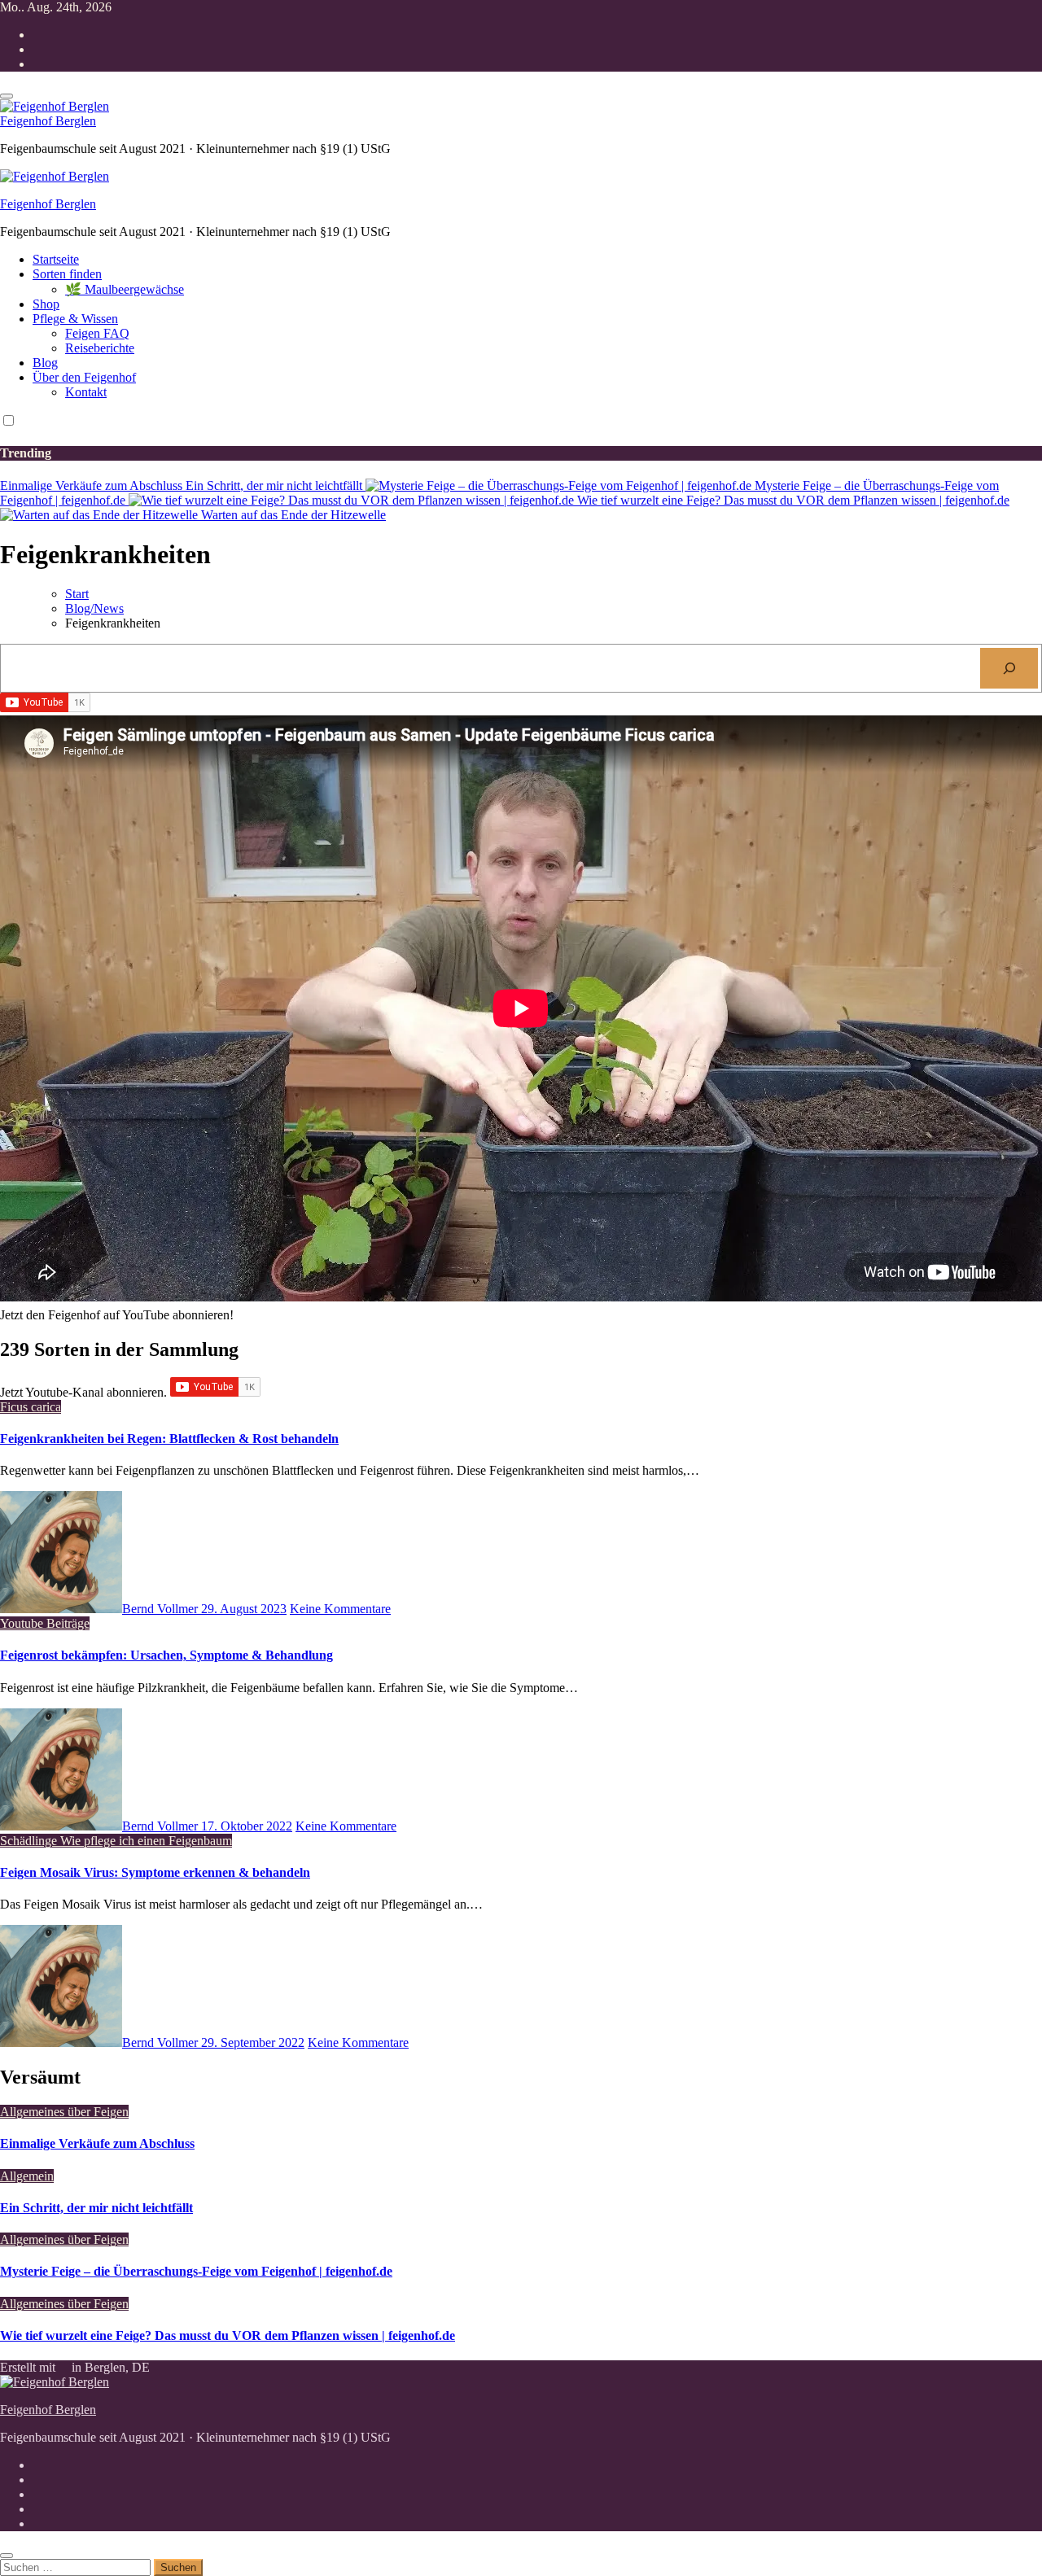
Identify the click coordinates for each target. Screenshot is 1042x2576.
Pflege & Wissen (75, 319)
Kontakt (86, 392)
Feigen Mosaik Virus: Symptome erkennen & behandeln (155, 1872)
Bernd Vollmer (162, 1609)
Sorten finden (67, 274)
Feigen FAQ (97, 333)
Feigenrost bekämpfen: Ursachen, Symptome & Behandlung (166, 1655)
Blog (45, 363)
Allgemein (27, 2176)
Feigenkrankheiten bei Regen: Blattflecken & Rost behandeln (169, 1439)
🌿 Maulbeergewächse (125, 289)
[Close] (7, 2556)
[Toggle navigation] (7, 96)
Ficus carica (31, 1407)
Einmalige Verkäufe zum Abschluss (97, 2143)
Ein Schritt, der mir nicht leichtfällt (96, 2208)
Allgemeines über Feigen (64, 2112)
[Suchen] (1009, 668)
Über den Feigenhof (84, 377)
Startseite (56, 259)
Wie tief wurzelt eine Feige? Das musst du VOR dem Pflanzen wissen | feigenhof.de (228, 2335)
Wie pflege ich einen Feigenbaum (146, 1841)
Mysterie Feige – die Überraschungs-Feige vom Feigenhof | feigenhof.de (196, 2271)
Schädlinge (30, 1841)
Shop (46, 304)
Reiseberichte (100, 348)
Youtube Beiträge (45, 1623)
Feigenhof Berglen (48, 121)
